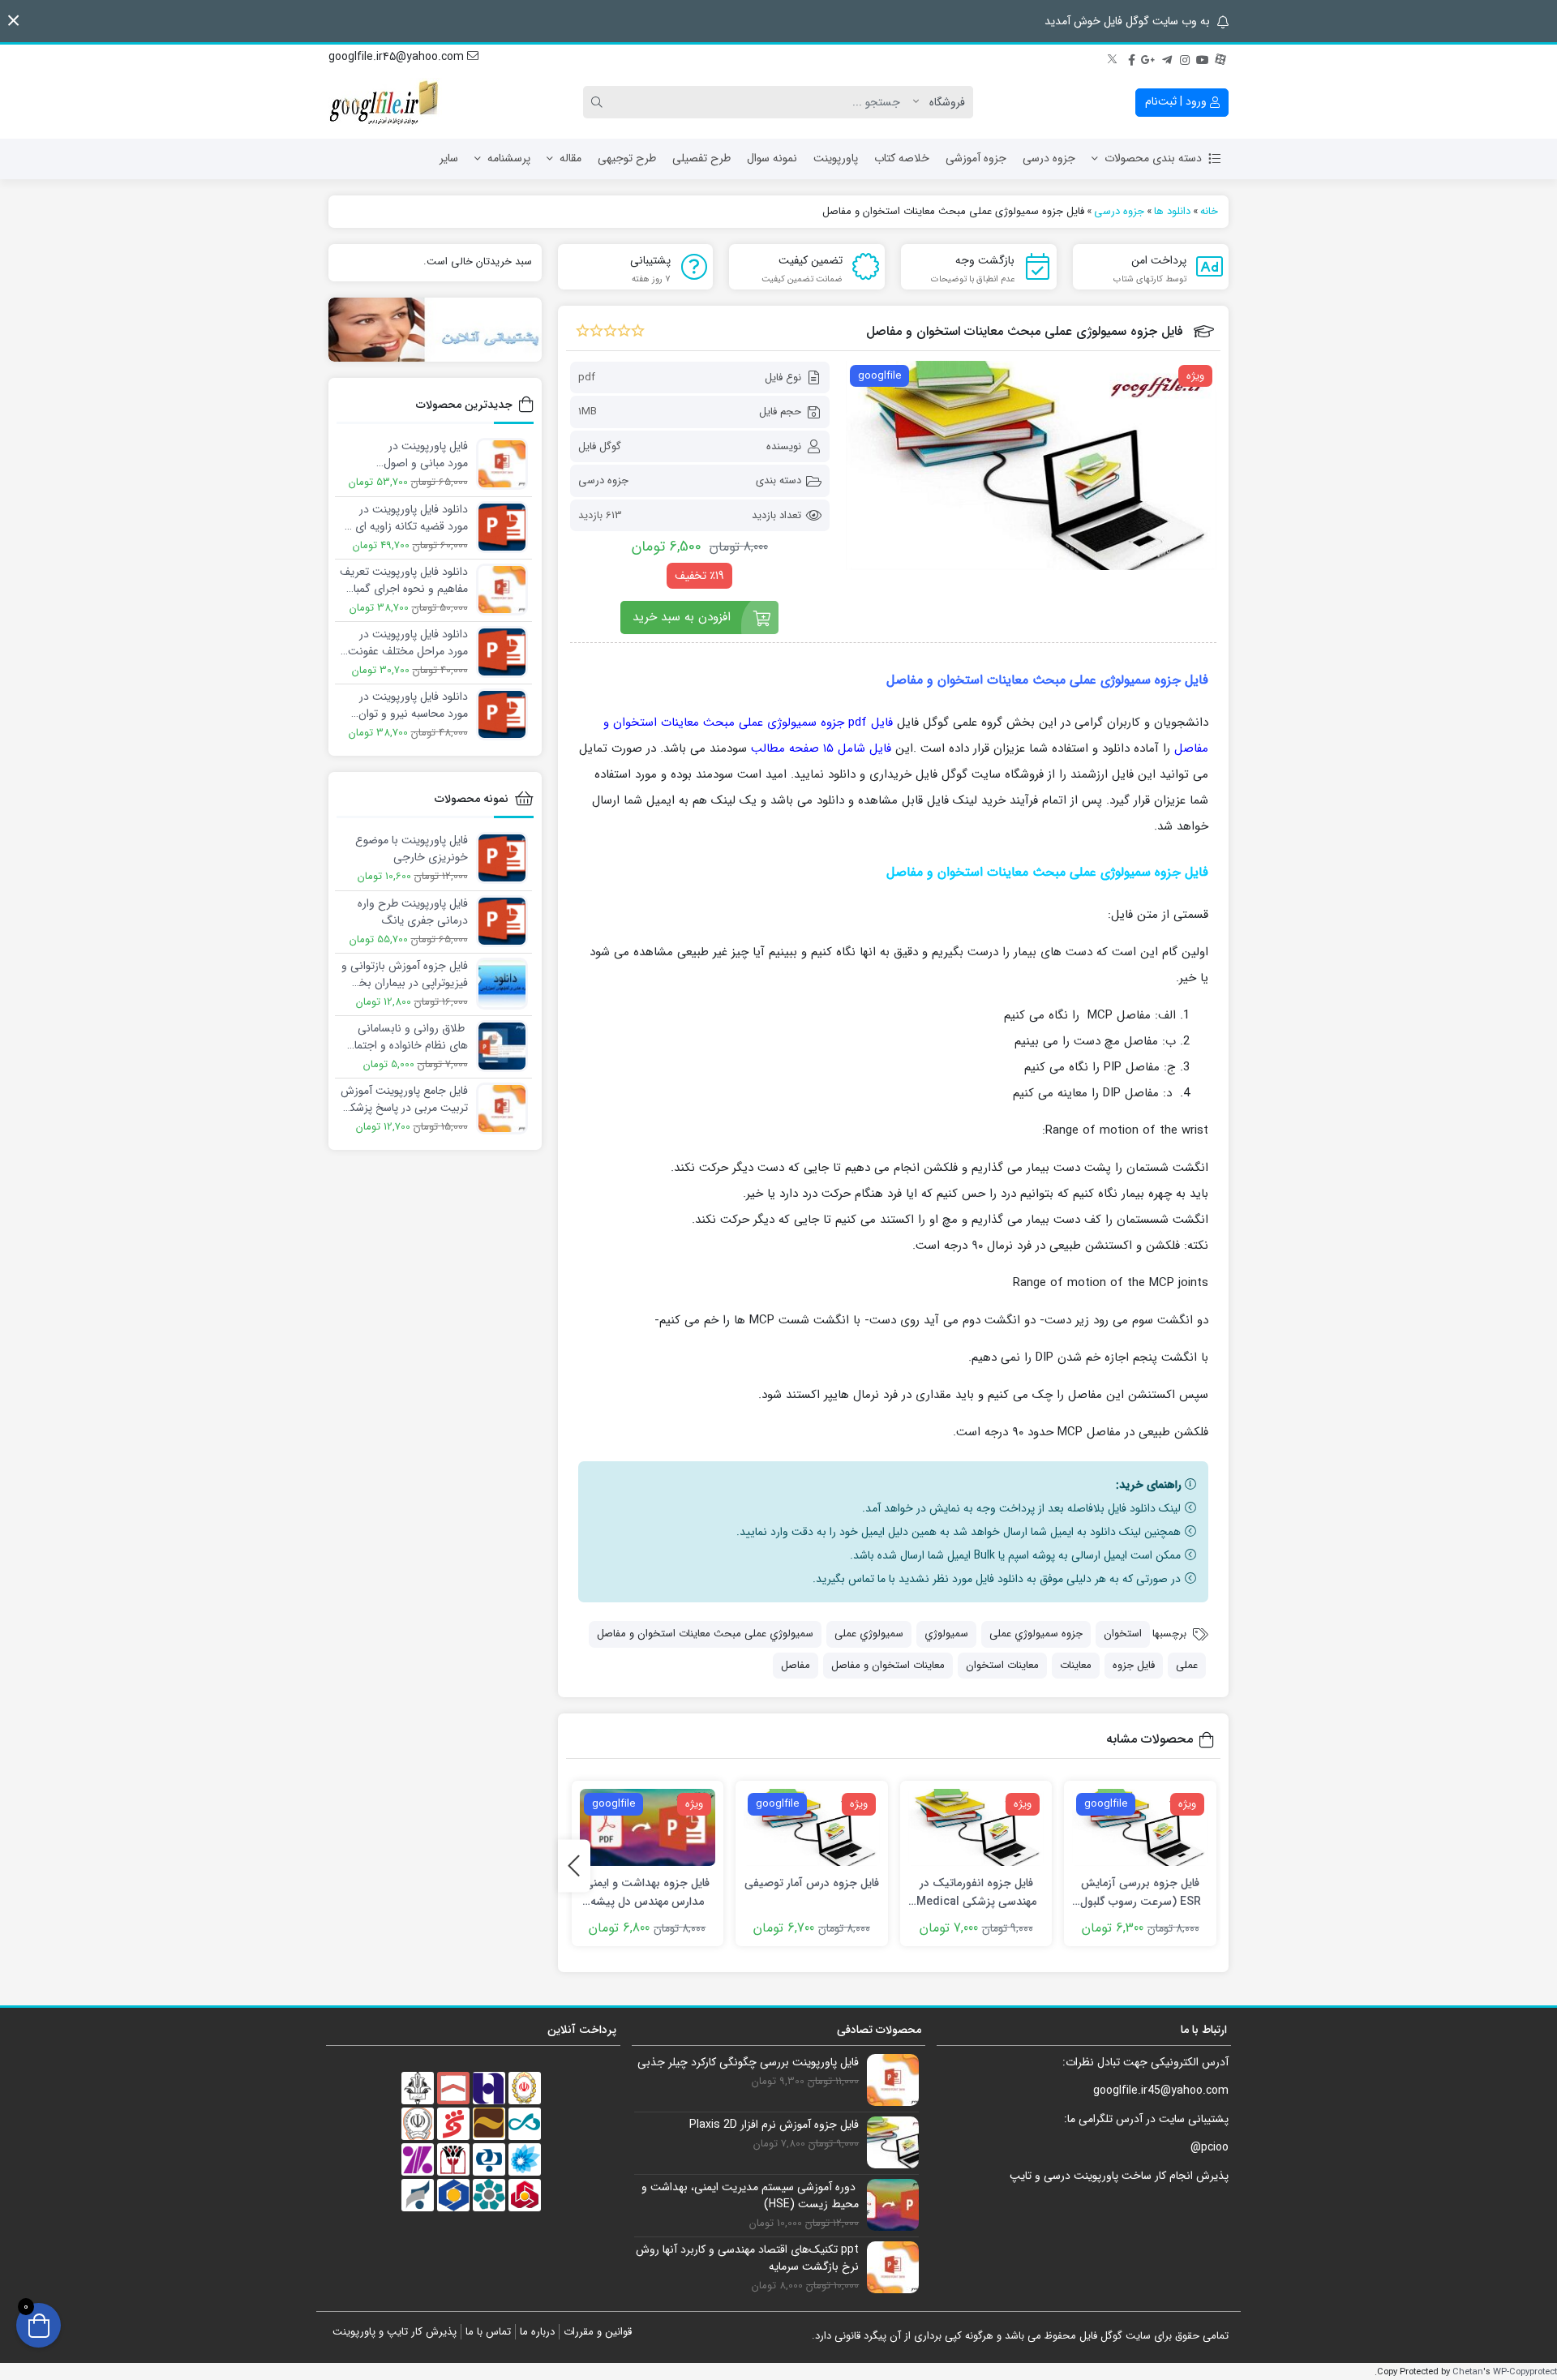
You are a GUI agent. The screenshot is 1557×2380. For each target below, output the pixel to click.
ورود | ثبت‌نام (1177, 101)
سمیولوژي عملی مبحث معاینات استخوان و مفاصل (705, 1634)
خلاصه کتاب (902, 158)
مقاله (570, 158)
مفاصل (796, 1665)
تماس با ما (488, 2332)
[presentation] (574, 1865)
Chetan (1468, 2372)
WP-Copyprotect (1525, 2372)
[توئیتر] (1113, 58)
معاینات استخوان (1002, 1665)
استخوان (1123, 1634)
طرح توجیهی (627, 158)
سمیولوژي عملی (869, 1634)
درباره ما (537, 2332)
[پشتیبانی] (435, 330)
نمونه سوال (772, 158)
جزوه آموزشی (976, 158)
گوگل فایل (600, 446)
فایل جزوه (1134, 1665)
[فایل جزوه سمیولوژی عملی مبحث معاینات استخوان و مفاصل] (1031, 465)
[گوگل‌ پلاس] (1149, 58)
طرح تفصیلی (701, 158)
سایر (449, 158)
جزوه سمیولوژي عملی (1036, 1634)
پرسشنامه (509, 158)
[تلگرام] (1167, 58)
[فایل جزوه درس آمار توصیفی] (812, 1827)
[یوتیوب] (1203, 58)
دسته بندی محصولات (1153, 158)
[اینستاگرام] (1185, 58)
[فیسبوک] (1131, 58)
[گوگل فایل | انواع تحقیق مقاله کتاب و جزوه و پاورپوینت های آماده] (385, 102)
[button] (13, 21)
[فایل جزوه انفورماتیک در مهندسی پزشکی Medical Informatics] (976, 1827)
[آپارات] (1220, 58)
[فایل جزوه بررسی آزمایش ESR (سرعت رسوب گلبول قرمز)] (1140, 1827)
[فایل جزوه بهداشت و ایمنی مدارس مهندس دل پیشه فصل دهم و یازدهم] (648, 1827)
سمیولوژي (946, 1634)
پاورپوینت (836, 158)
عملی (1187, 1665)
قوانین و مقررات (598, 2332)
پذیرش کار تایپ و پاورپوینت (395, 2332)
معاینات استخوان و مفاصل (888, 1665)
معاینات (1076, 1665)
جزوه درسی (1049, 158)
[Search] (599, 102)
